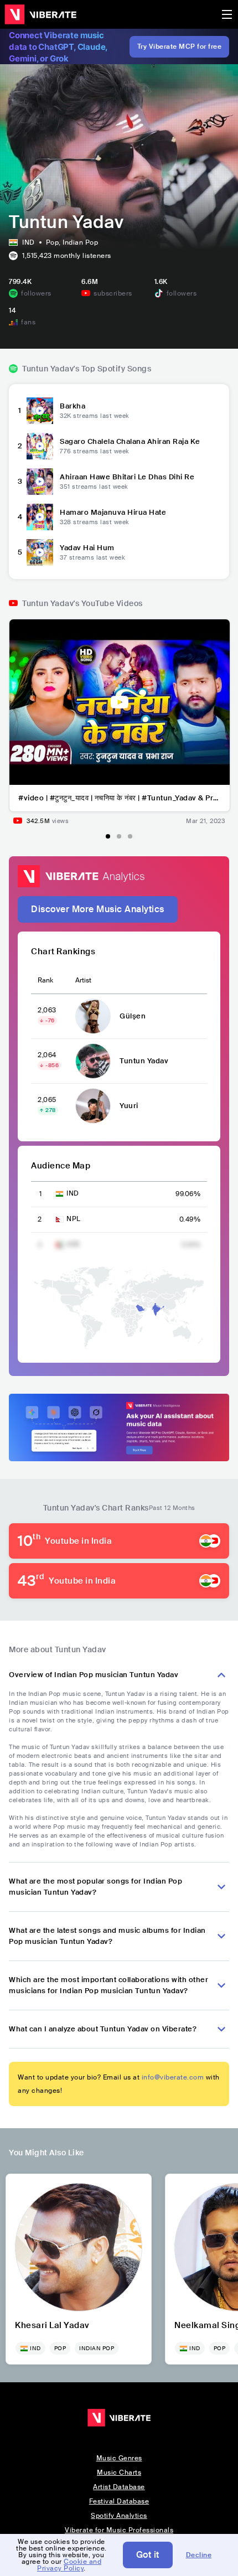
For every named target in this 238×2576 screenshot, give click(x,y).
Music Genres (119, 2458)
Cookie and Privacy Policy (69, 2565)
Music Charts (119, 2472)
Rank (45, 980)
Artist (83, 980)
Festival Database (119, 2501)
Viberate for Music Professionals (119, 2530)
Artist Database (119, 2487)
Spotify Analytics (119, 2516)
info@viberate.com (173, 2077)
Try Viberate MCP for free (180, 46)
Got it (148, 2555)
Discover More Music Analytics (98, 909)
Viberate (40, 14)
